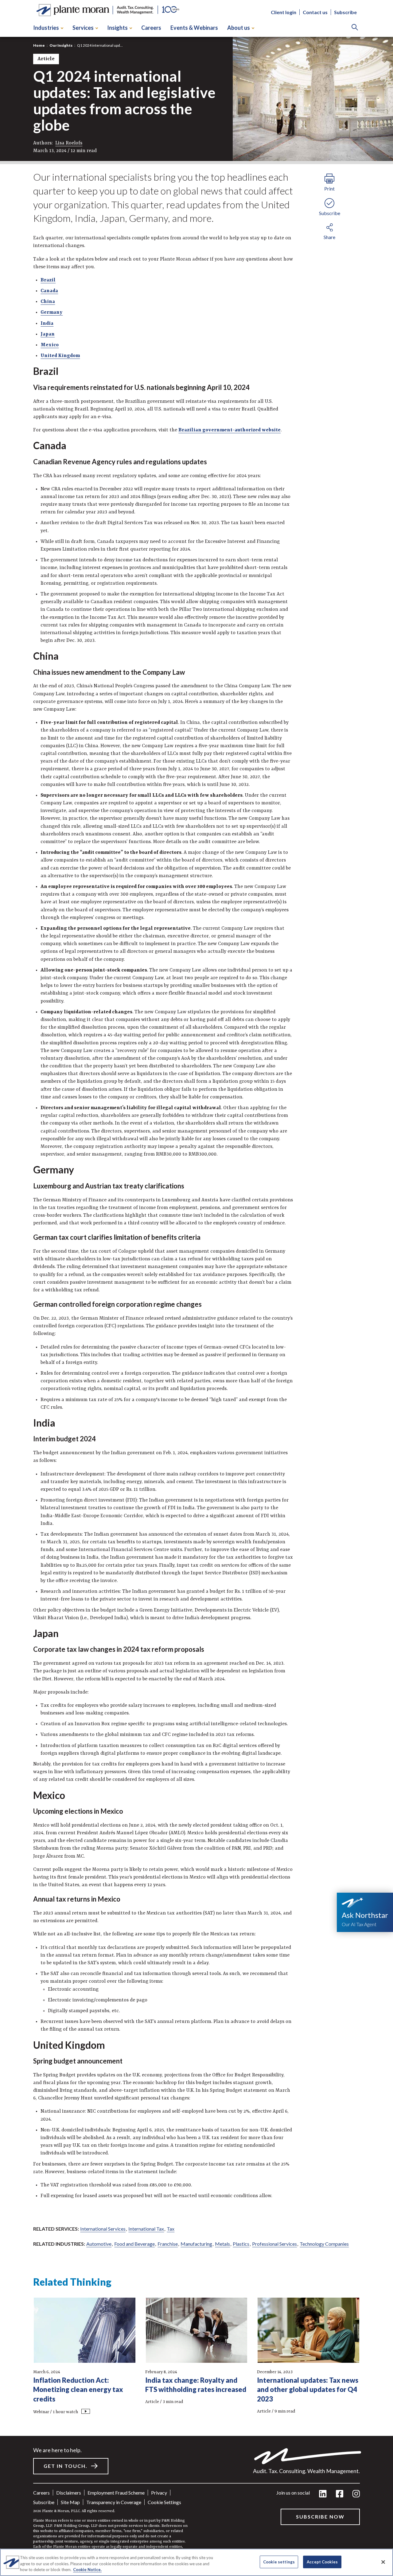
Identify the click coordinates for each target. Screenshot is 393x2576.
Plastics (241, 2244)
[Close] (383, 2562)
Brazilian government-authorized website (230, 430)
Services (83, 28)
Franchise (168, 2244)
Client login (284, 12)
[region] (196, 2562)
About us (239, 28)
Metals (222, 2244)
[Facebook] (340, 2494)
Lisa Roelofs (69, 143)
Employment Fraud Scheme (116, 2493)
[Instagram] (356, 2494)
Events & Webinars (194, 28)
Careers (151, 28)
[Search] (355, 28)
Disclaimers (69, 2493)
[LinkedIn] (323, 2494)
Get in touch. (66, 2466)
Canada (49, 291)
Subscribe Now (320, 2517)
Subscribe (345, 12)
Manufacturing (196, 2244)
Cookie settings (164, 2502)
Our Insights (61, 45)
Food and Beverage (134, 2244)
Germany (52, 312)
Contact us (315, 12)
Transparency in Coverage (114, 2502)
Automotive (99, 2244)
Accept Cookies (322, 2562)
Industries (46, 28)
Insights (117, 28)
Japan (48, 334)
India (47, 324)
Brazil (48, 280)
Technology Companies (324, 2244)
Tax (171, 2229)
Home (39, 45)
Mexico (50, 345)
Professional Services (274, 2244)
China (48, 302)
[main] (196, 1288)
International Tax (146, 2229)
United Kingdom (60, 356)
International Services (103, 2229)
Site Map (70, 2502)
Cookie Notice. (87, 2570)
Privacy (159, 2493)
